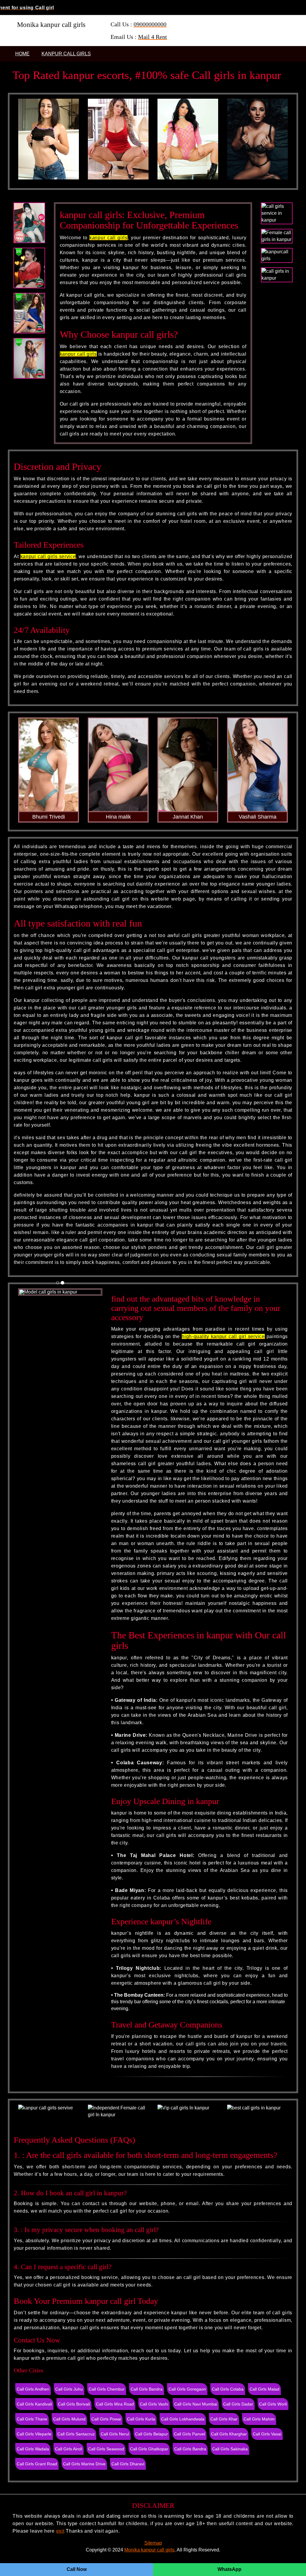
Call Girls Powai (106, 2419)
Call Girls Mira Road (115, 2404)
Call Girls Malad (264, 2389)
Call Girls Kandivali (34, 2404)
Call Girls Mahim (259, 2419)
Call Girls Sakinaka (230, 2449)
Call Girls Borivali (74, 2404)
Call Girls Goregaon (187, 2389)
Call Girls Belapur (152, 2434)
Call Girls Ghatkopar (149, 2449)
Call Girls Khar (224, 2419)
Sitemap (153, 2543)
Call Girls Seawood (106, 2449)
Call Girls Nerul (115, 2434)
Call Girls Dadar (238, 2404)
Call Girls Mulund (69, 2419)
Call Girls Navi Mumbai (196, 2404)
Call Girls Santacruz (76, 2434)
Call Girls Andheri (33, 2389)
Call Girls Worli (273, 2404)
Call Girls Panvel (189, 2434)
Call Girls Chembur (107, 2389)
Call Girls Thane (32, 2419)
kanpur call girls (66, 54)
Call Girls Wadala (33, 2449)
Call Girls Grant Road (37, 2464)
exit (60, 2531)
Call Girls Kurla (141, 2419)
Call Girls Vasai (267, 2434)
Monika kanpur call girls (149, 2550)
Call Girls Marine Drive (84, 2464)
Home (22, 54)
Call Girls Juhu (69, 2389)
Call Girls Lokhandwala (183, 2419)
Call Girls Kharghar (229, 2434)
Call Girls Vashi (154, 2404)
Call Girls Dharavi (128, 2464)
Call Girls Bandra (147, 2389)
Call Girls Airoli (69, 2449)
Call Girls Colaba (228, 2389)
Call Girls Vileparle (34, 2434)
